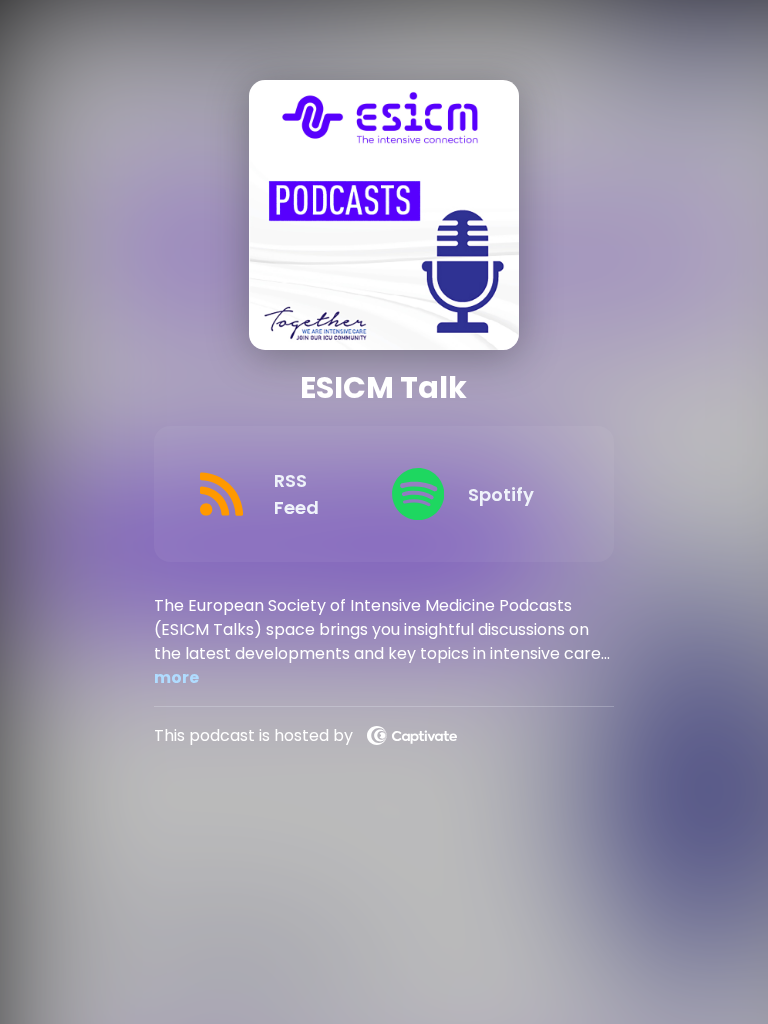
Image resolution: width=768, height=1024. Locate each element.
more (176, 677)
